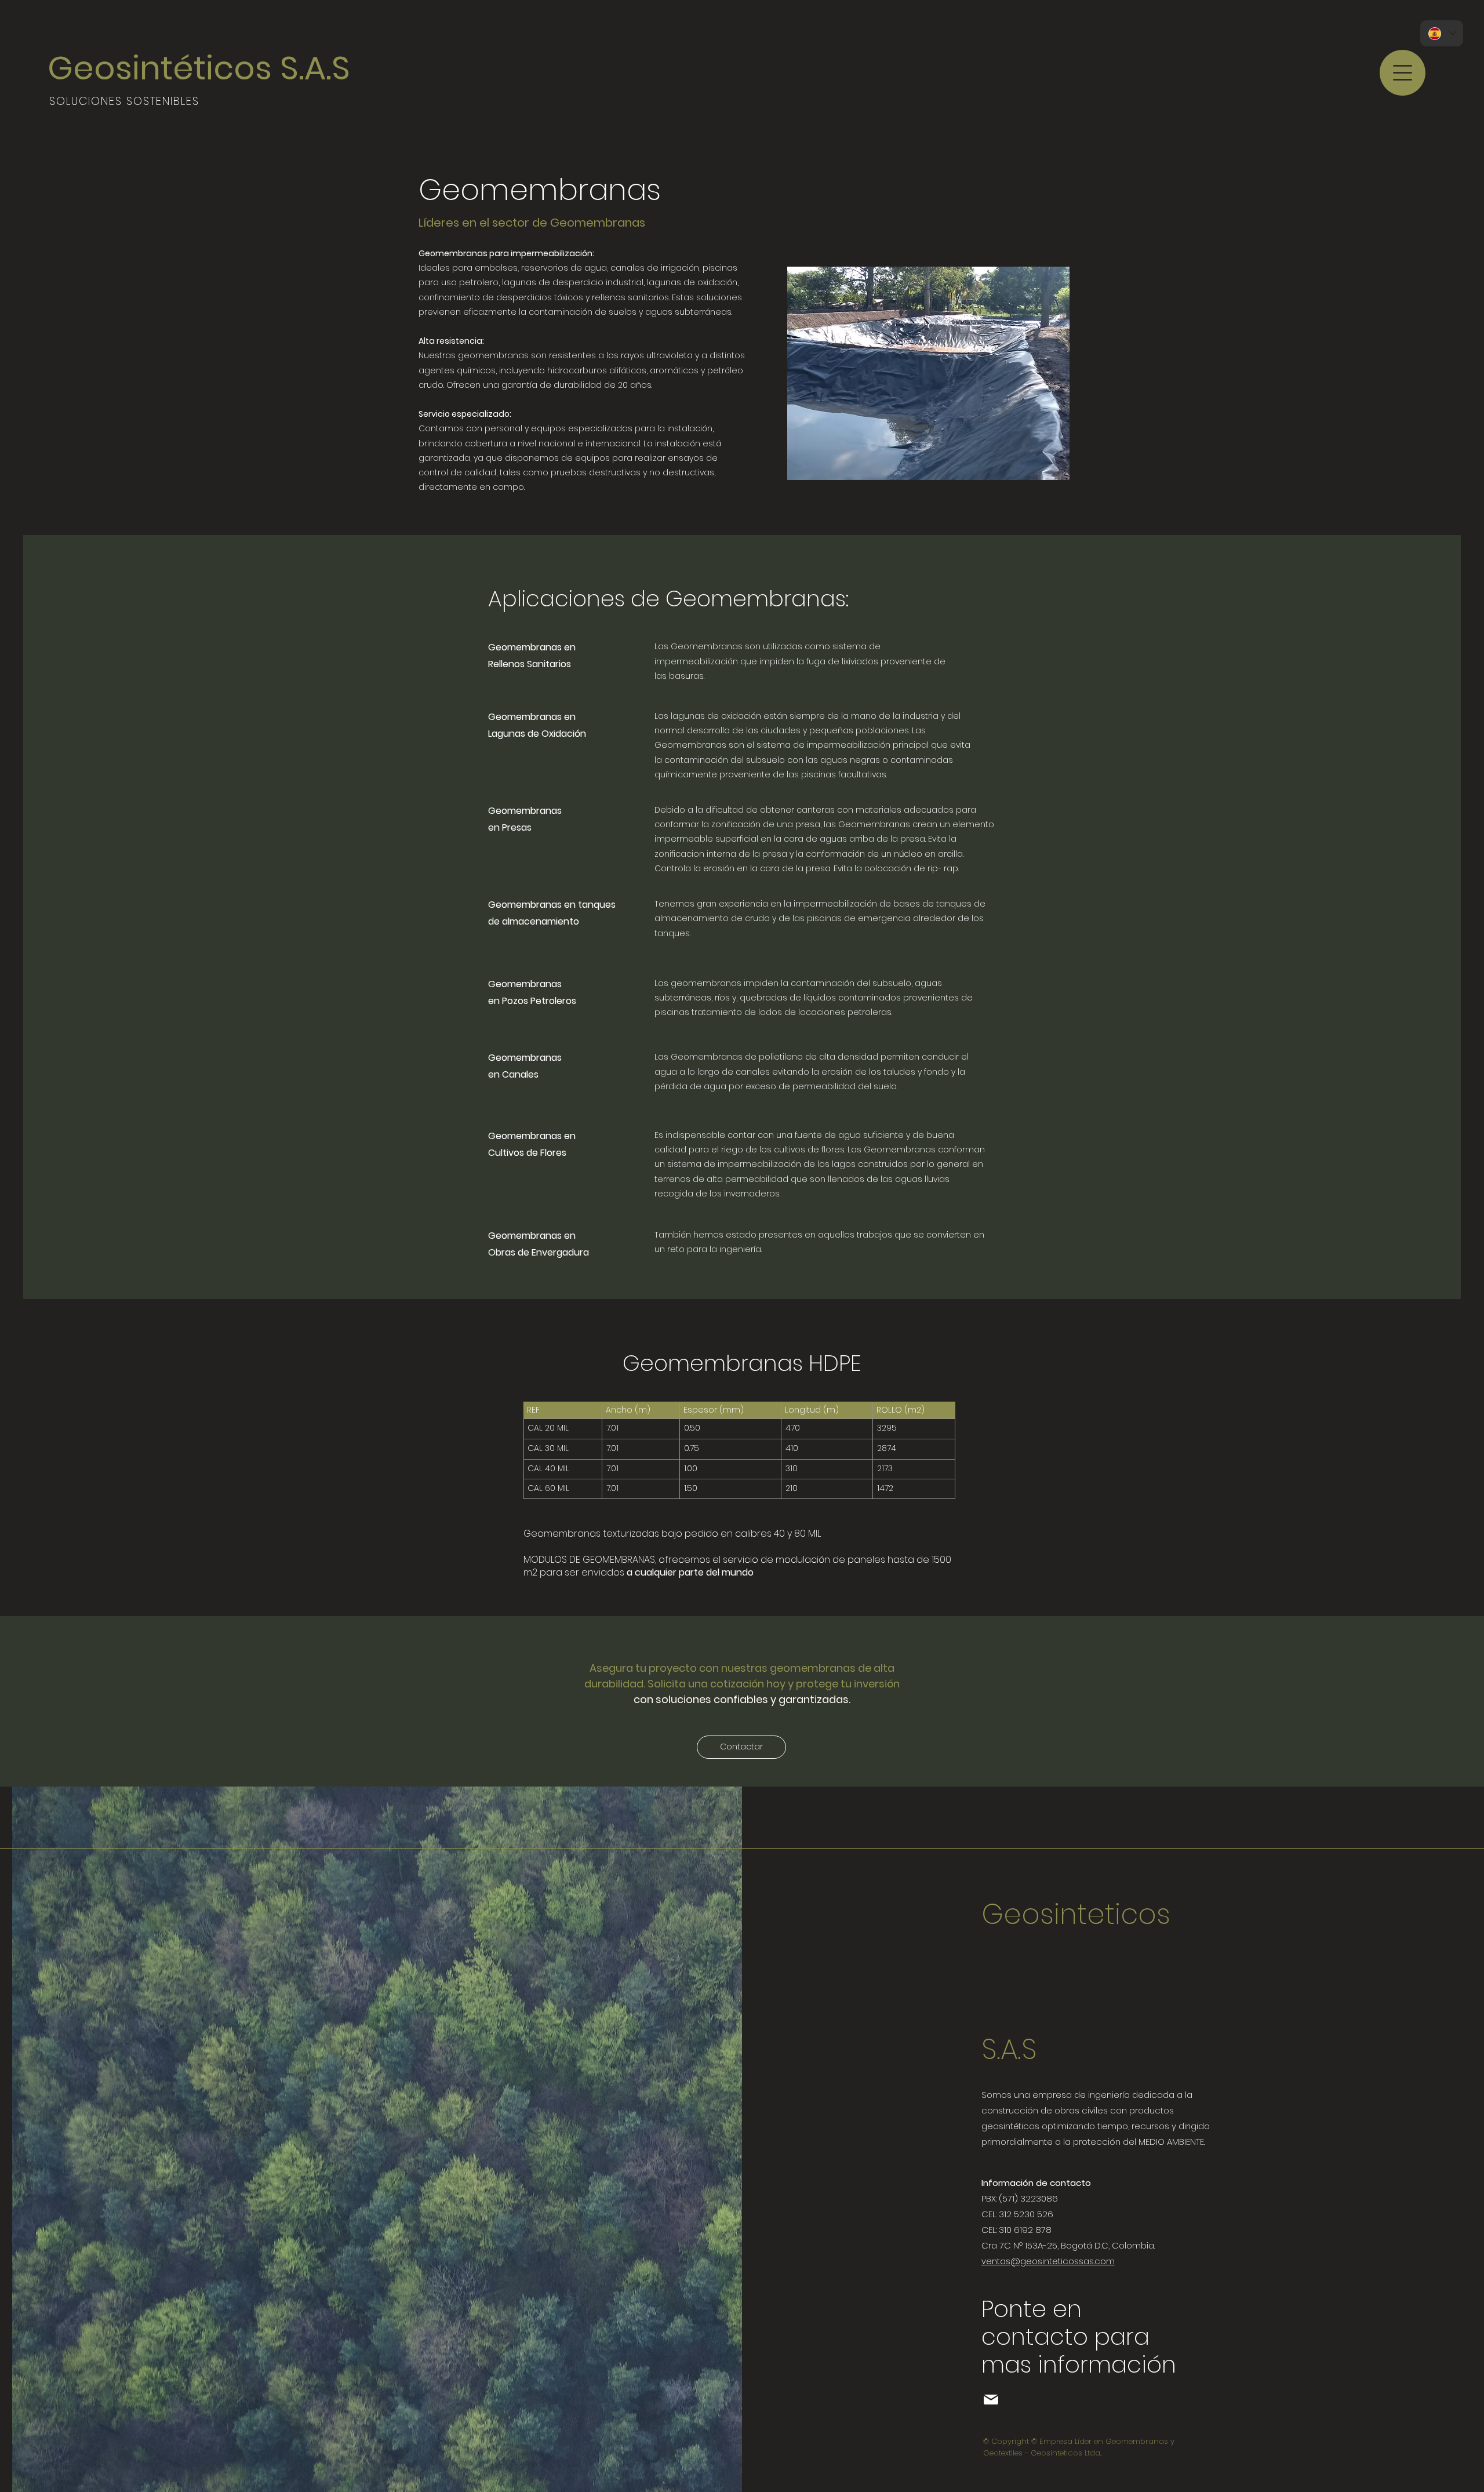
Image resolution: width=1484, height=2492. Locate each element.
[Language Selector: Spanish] (1442, 33)
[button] (1403, 73)
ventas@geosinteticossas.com (1048, 2261)
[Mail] (991, 2400)
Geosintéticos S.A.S (199, 68)
